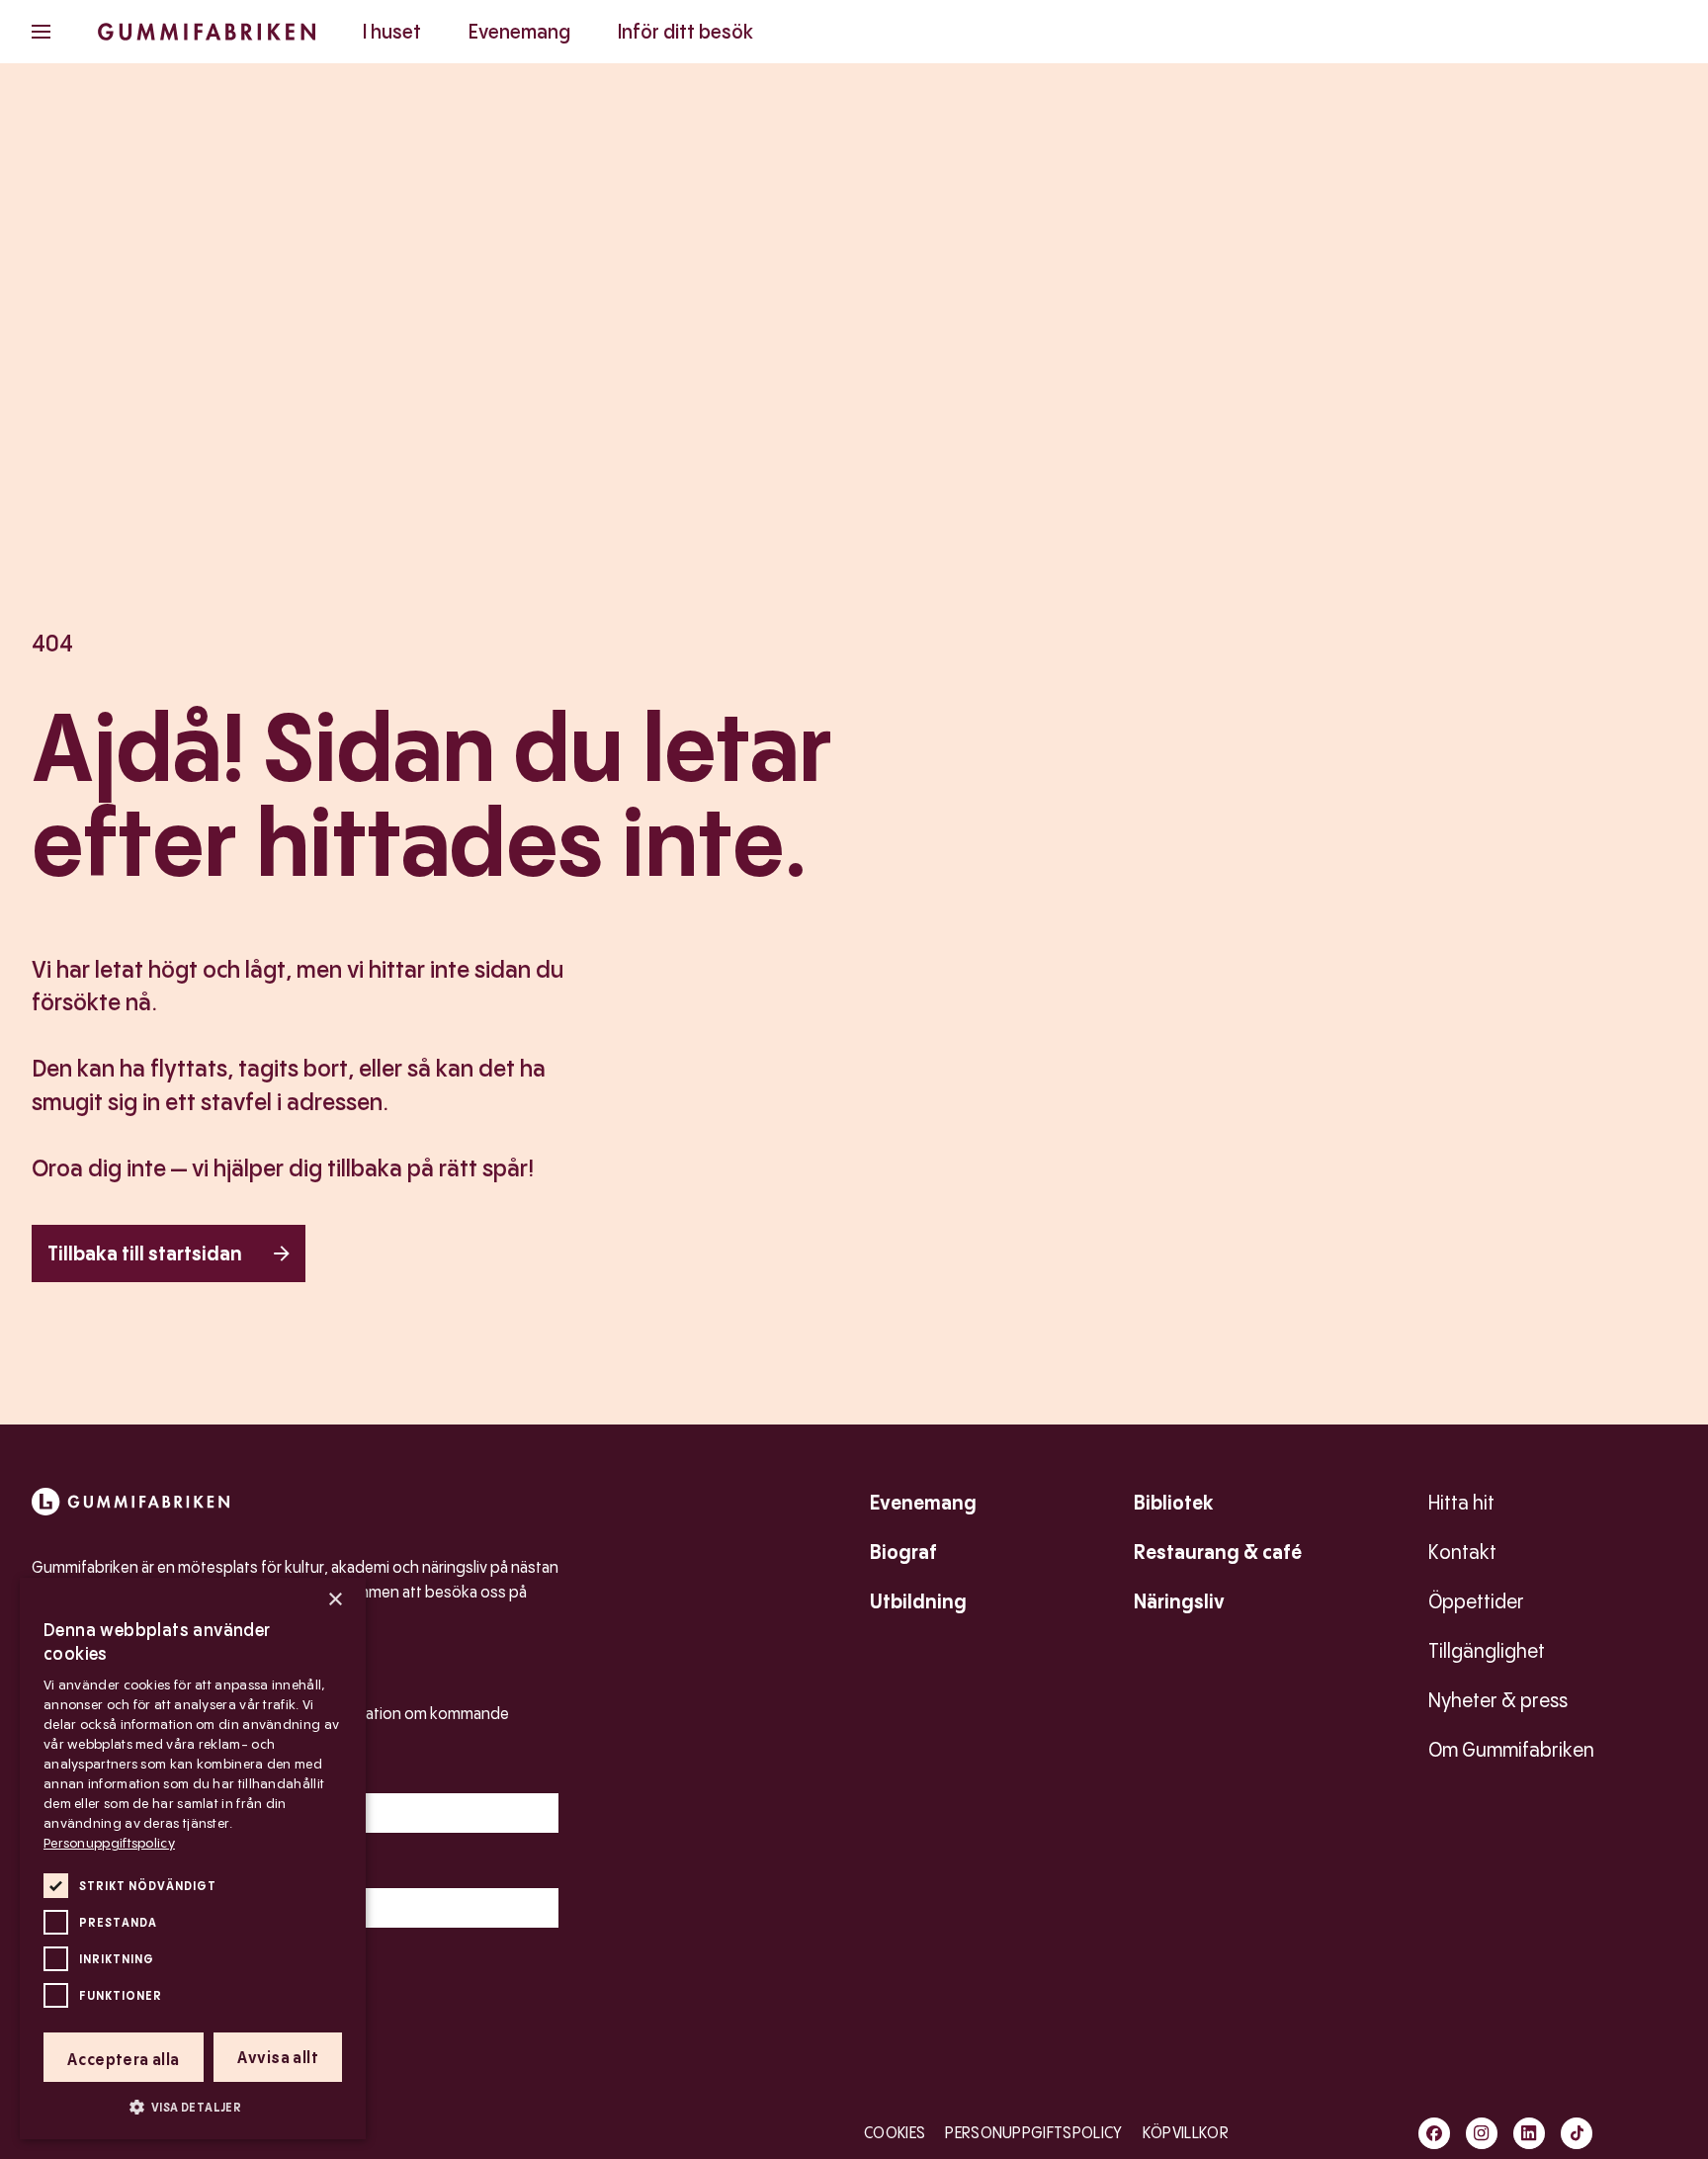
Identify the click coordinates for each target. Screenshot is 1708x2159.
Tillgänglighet (1487, 1651)
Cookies (895, 2133)
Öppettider (1476, 1601)
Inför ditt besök (685, 32)
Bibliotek (1174, 1503)
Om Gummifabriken (1511, 1750)
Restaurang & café (1218, 1552)
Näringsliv (1179, 1601)
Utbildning (918, 1601)
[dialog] (193, 1858)
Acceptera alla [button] (124, 2060)
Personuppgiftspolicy (1033, 2133)
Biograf (903, 1552)
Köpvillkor (1186, 2133)
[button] (193, 2107)
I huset (392, 32)
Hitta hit (1461, 1503)
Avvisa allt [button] (278, 2058)
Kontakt (1462, 1552)
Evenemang (519, 32)
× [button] (335, 1600)
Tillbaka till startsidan (145, 1253)
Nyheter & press (1498, 1700)
